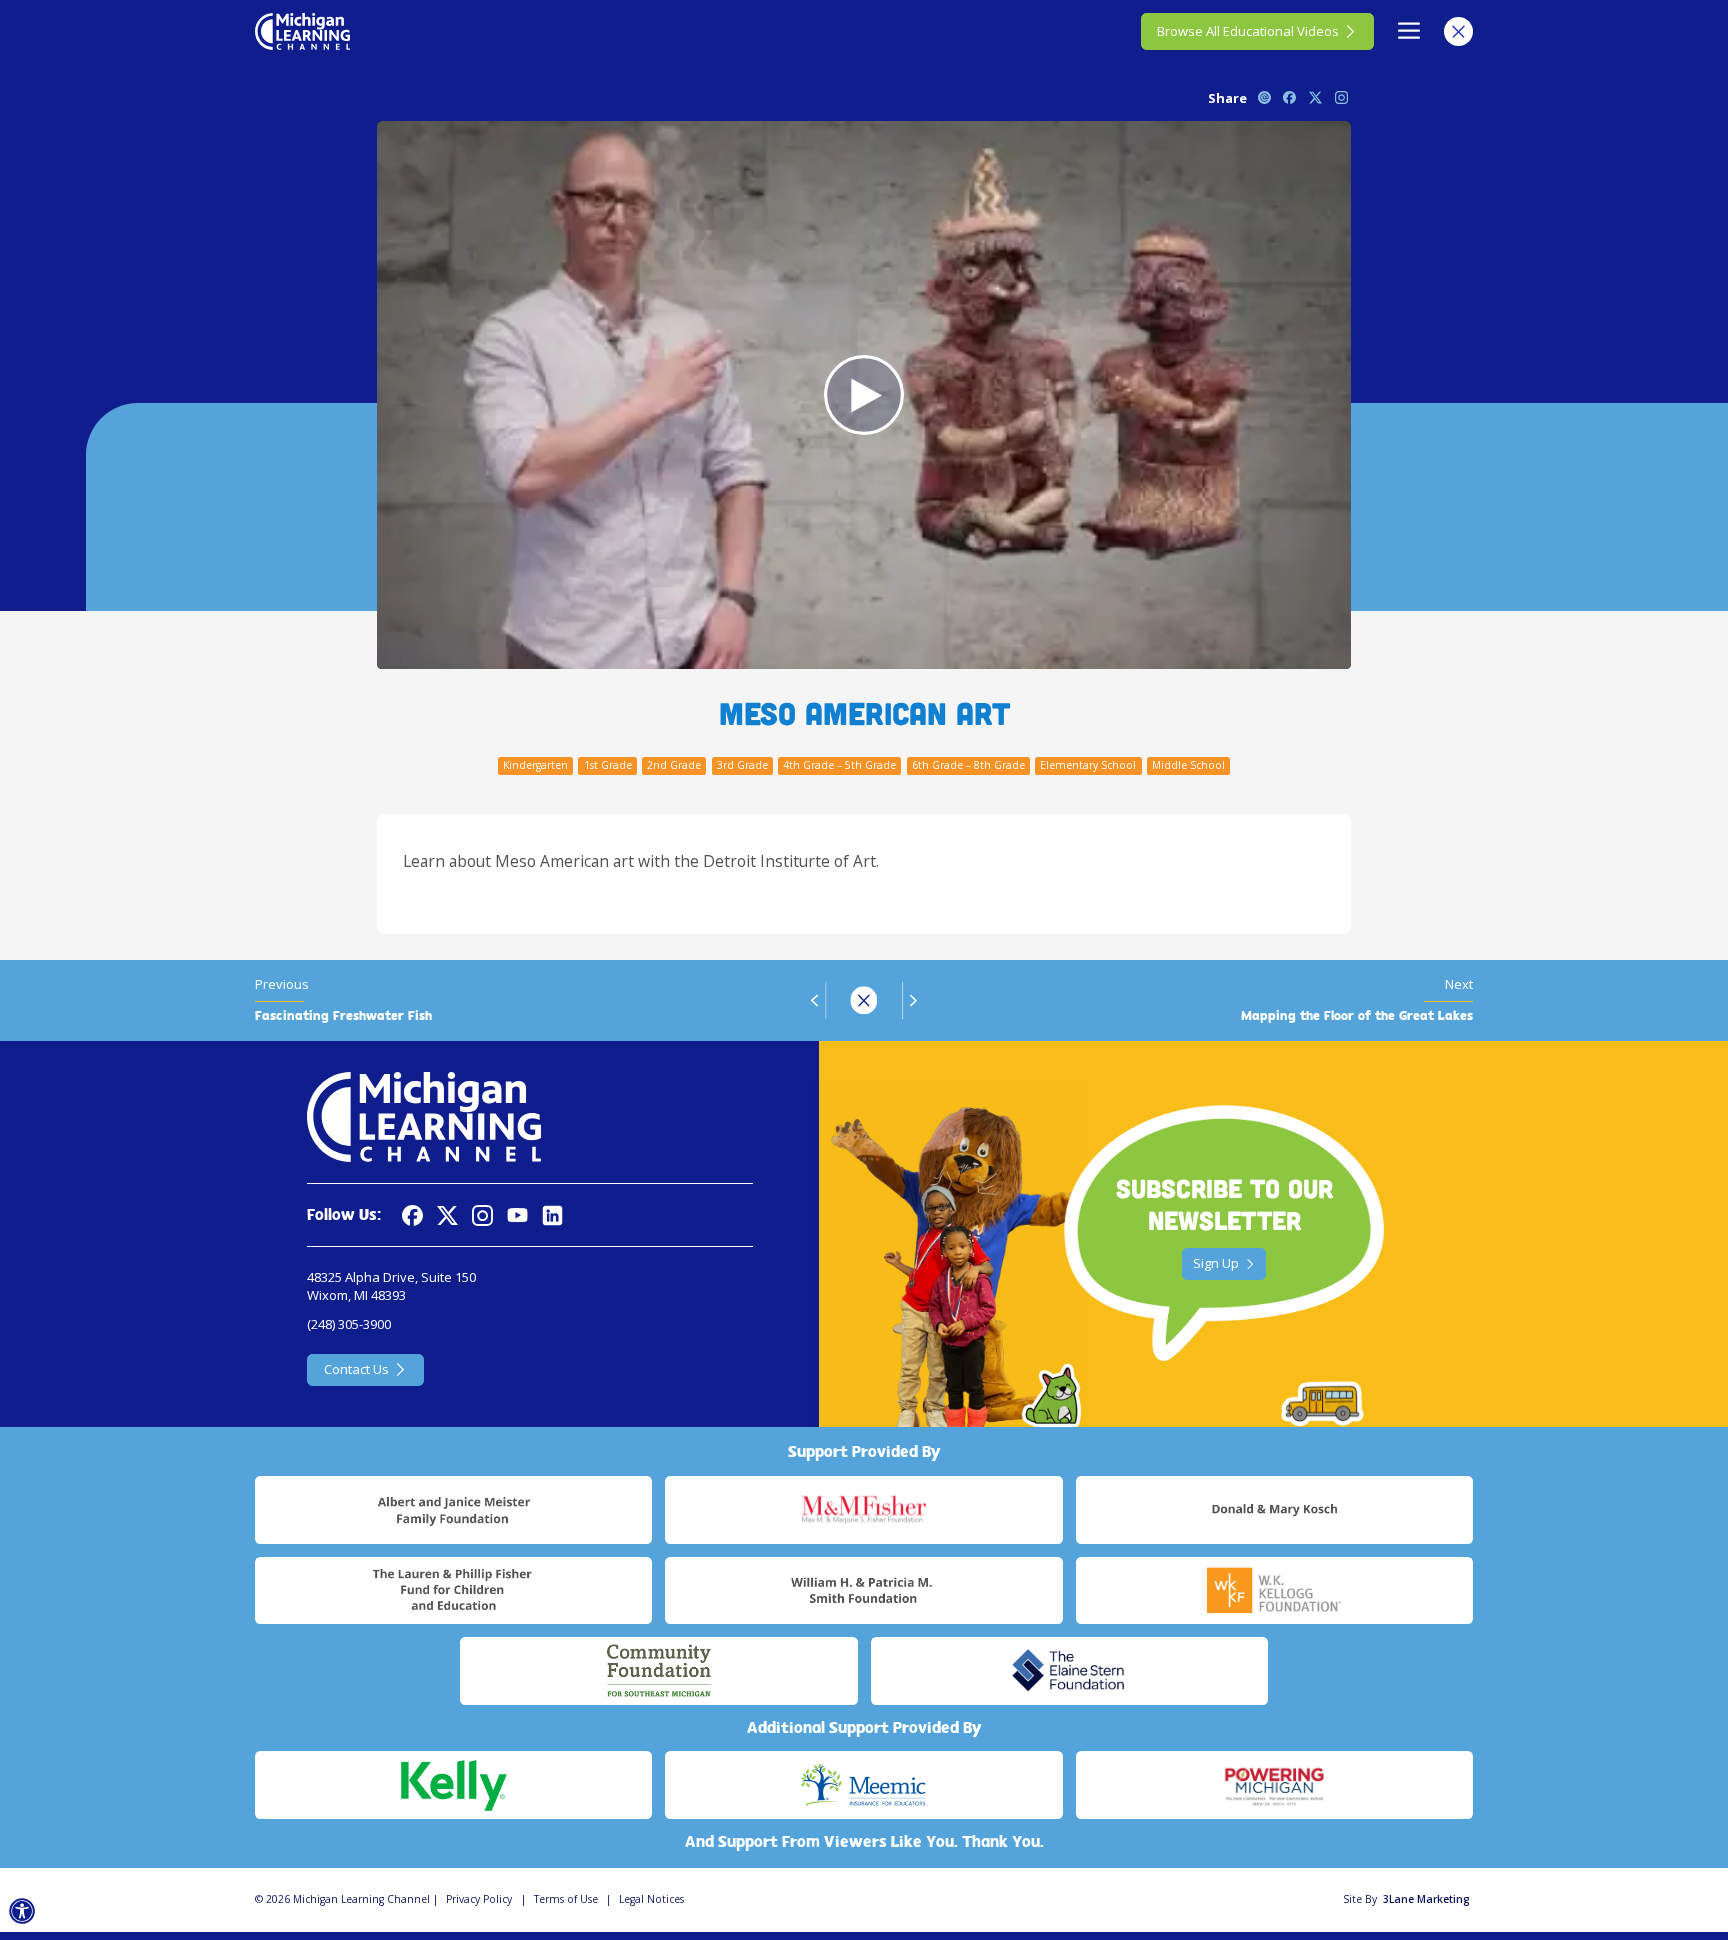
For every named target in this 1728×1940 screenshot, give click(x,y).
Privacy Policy (479, 1899)
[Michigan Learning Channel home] (302, 31)
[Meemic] (863, 1785)
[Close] (1458, 31)
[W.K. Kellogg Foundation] (1274, 1591)
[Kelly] (453, 1785)
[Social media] (517, 1215)
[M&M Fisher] (863, 1510)
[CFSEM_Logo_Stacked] (658, 1671)
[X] (447, 1215)
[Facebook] (412, 1215)
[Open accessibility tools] (22, 1911)
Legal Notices (651, 1899)
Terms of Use (566, 1899)
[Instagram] (482, 1215)
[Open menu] (1409, 31)
